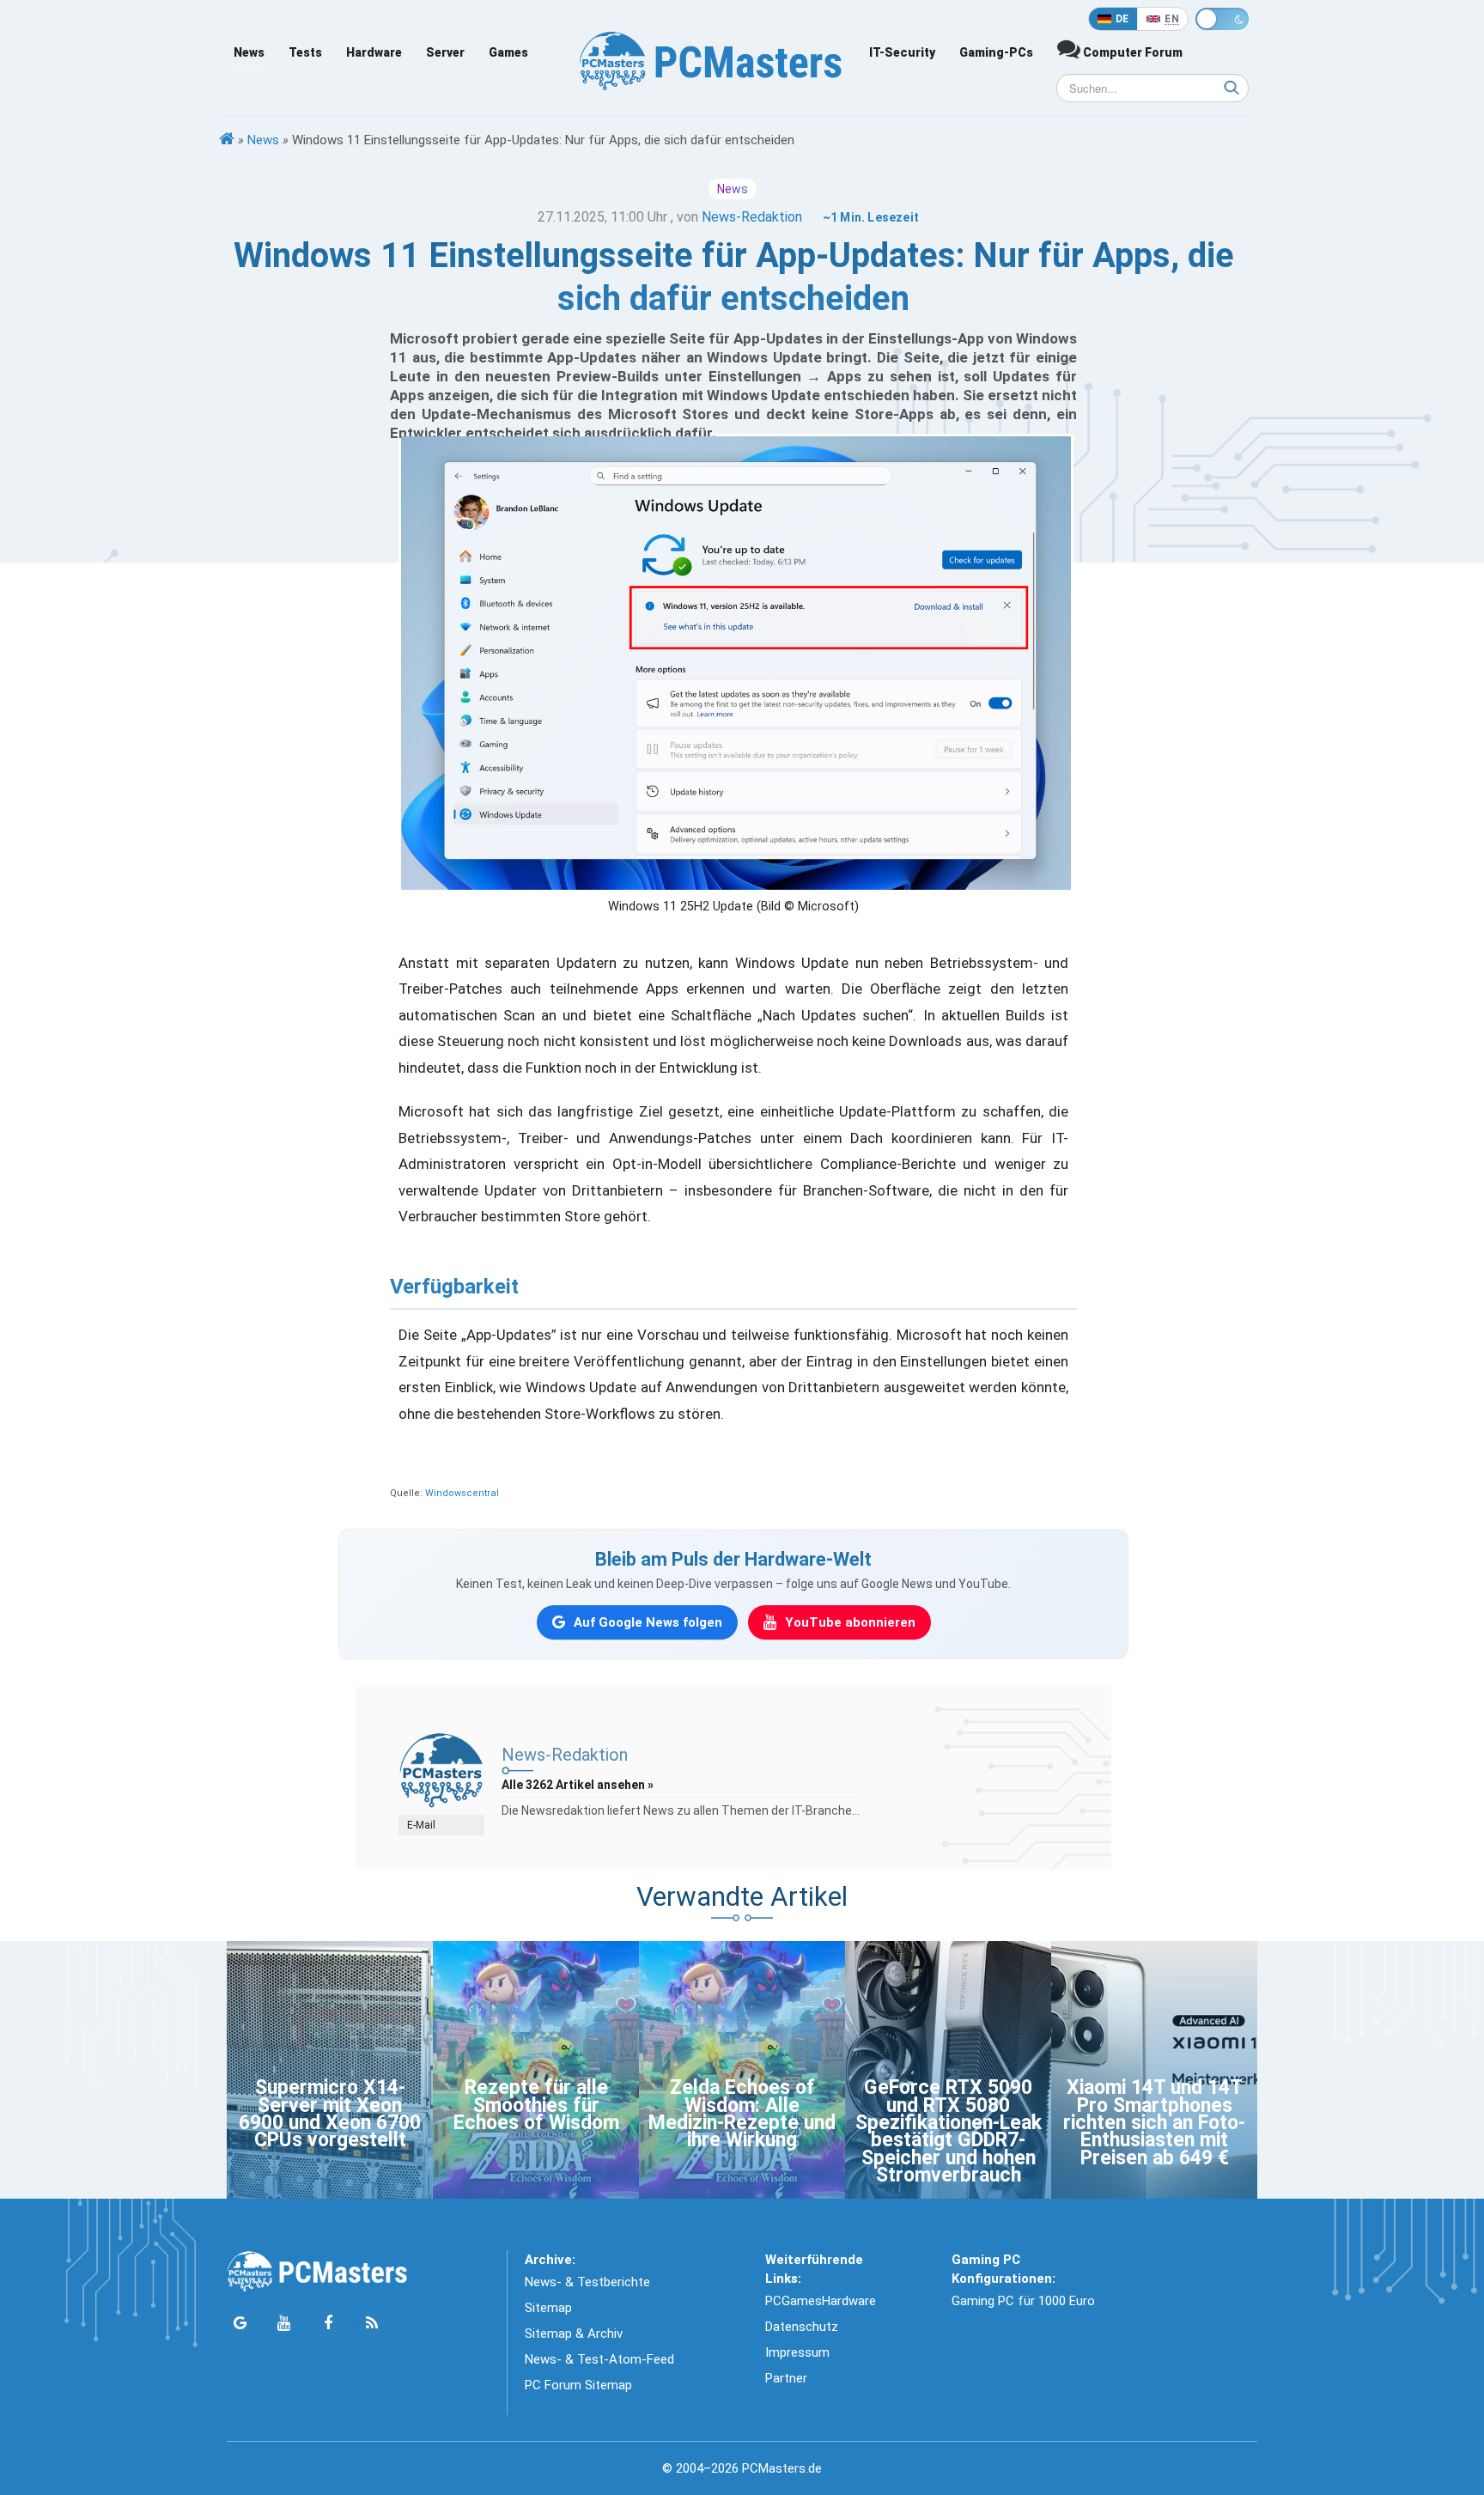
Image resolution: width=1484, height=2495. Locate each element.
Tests (305, 52)
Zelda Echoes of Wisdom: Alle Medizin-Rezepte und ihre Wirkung (742, 2114)
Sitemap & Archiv (574, 2334)
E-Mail (421, 1825)
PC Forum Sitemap (578, 2385)
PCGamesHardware (821, 2301)
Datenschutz (802, 2327)
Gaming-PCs (996, 52)
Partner (786, 2378)
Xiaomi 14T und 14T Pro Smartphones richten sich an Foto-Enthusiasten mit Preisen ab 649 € (1154, 2123)
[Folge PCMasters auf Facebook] (328, 2324)
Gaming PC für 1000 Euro (1023, 2301)
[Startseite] (227, 140)
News (249, 52)
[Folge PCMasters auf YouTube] (284, 2324)
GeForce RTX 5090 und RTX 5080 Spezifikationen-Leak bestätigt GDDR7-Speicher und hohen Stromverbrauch (949, 2131)
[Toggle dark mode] (1222, 19)
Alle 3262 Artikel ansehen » (578, 1785)
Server (445, 52)
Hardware (374, 52)
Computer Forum (1131, 52)
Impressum (797, 2352)
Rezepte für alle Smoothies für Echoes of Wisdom (536, 2105)
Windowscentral (462, 1493)
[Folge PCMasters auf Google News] (240, 2324)
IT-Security (902, 52)
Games (508, 52)
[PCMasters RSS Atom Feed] (371, 2324)
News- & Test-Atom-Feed (599, 2359)
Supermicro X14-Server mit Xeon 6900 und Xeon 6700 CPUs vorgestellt (330, 2114)
